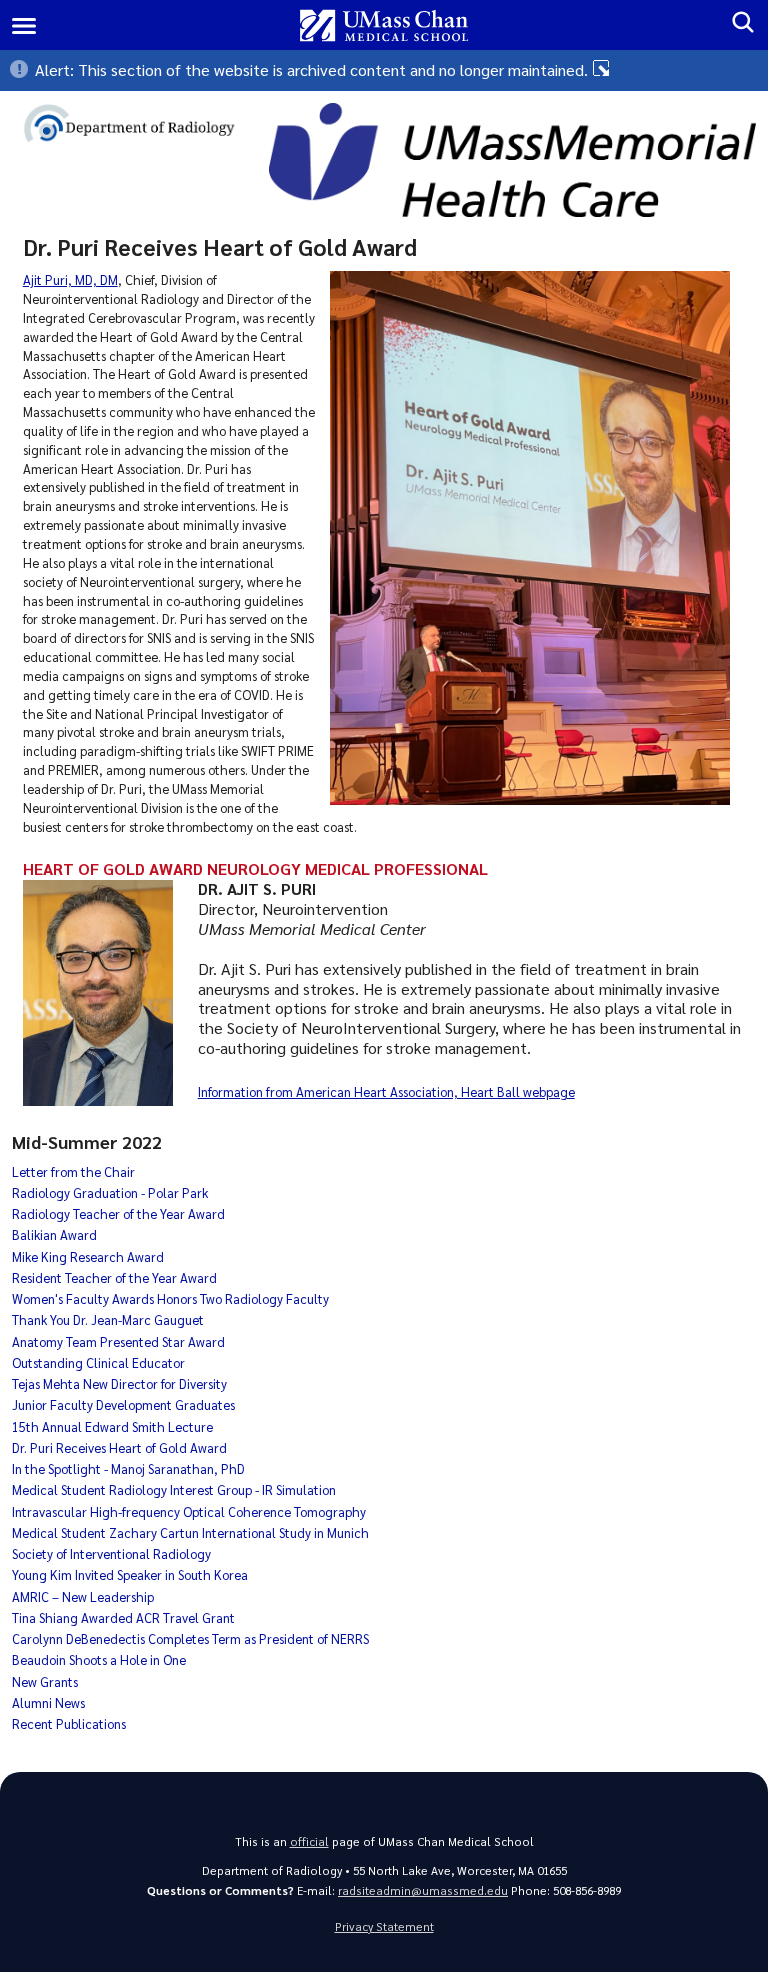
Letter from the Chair (73, 1171)
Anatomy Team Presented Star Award (118, 1341)
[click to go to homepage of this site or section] (140, 126)
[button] (384, 70)
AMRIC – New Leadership (83, 1596)
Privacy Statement (384, 1926)
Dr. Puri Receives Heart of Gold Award (119, 1447)
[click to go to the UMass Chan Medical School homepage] (384, 25)
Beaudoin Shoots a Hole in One (99, 1659)
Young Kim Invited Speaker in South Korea (130, 1574)
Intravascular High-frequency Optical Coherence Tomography (189, 1511)
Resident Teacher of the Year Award (114, 1277)
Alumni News (48, 1702)
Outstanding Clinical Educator (98, 1362)
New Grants (45, 1681)
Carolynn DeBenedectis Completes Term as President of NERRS (190, 1638)
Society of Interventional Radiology (111, 1553)
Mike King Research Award (88, 1256)
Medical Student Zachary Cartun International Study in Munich (190, 1532)
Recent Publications (69, 1723)
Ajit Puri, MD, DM (70, 279)
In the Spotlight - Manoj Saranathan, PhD (128, 1468)
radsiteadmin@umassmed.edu (423, 1890)
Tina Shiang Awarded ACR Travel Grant (123, 1617)
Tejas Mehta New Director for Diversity (119, 1383)
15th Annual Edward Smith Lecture (112, 1426)
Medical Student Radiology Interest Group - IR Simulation (174, 1489)
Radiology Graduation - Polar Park (110, 1192)
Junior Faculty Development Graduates (123, 1404)
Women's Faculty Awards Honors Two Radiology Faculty (170, 1298)
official (309, 1841)
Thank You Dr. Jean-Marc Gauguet (108, 1319)
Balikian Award (54, 1234)
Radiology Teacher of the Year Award (118, 1213)
